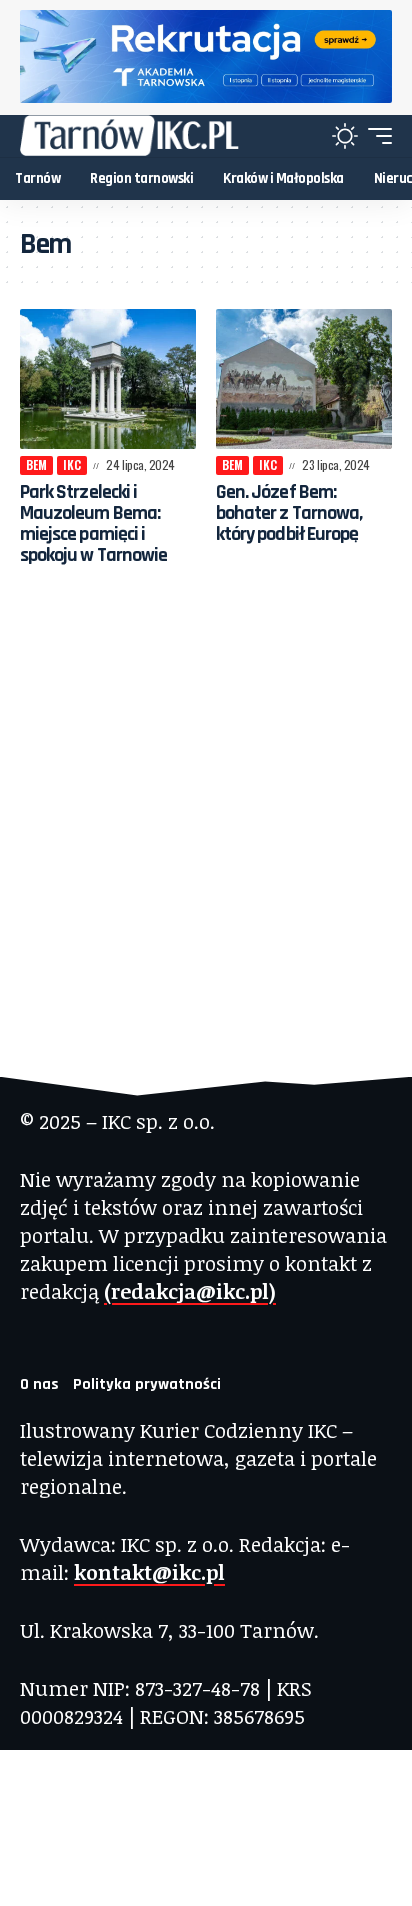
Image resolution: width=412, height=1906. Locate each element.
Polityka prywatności (147, 1385)
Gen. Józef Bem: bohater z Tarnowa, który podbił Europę (289, 513)
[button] (375, 136)
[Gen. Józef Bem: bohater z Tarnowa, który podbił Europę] (304, 379)
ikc (72, 464)
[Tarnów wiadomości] (129, 136)
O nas (39, 1385)
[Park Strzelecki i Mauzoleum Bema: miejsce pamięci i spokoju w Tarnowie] (108, 379)
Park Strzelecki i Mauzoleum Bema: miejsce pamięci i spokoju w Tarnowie (93, 523)
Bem (36, 464)
